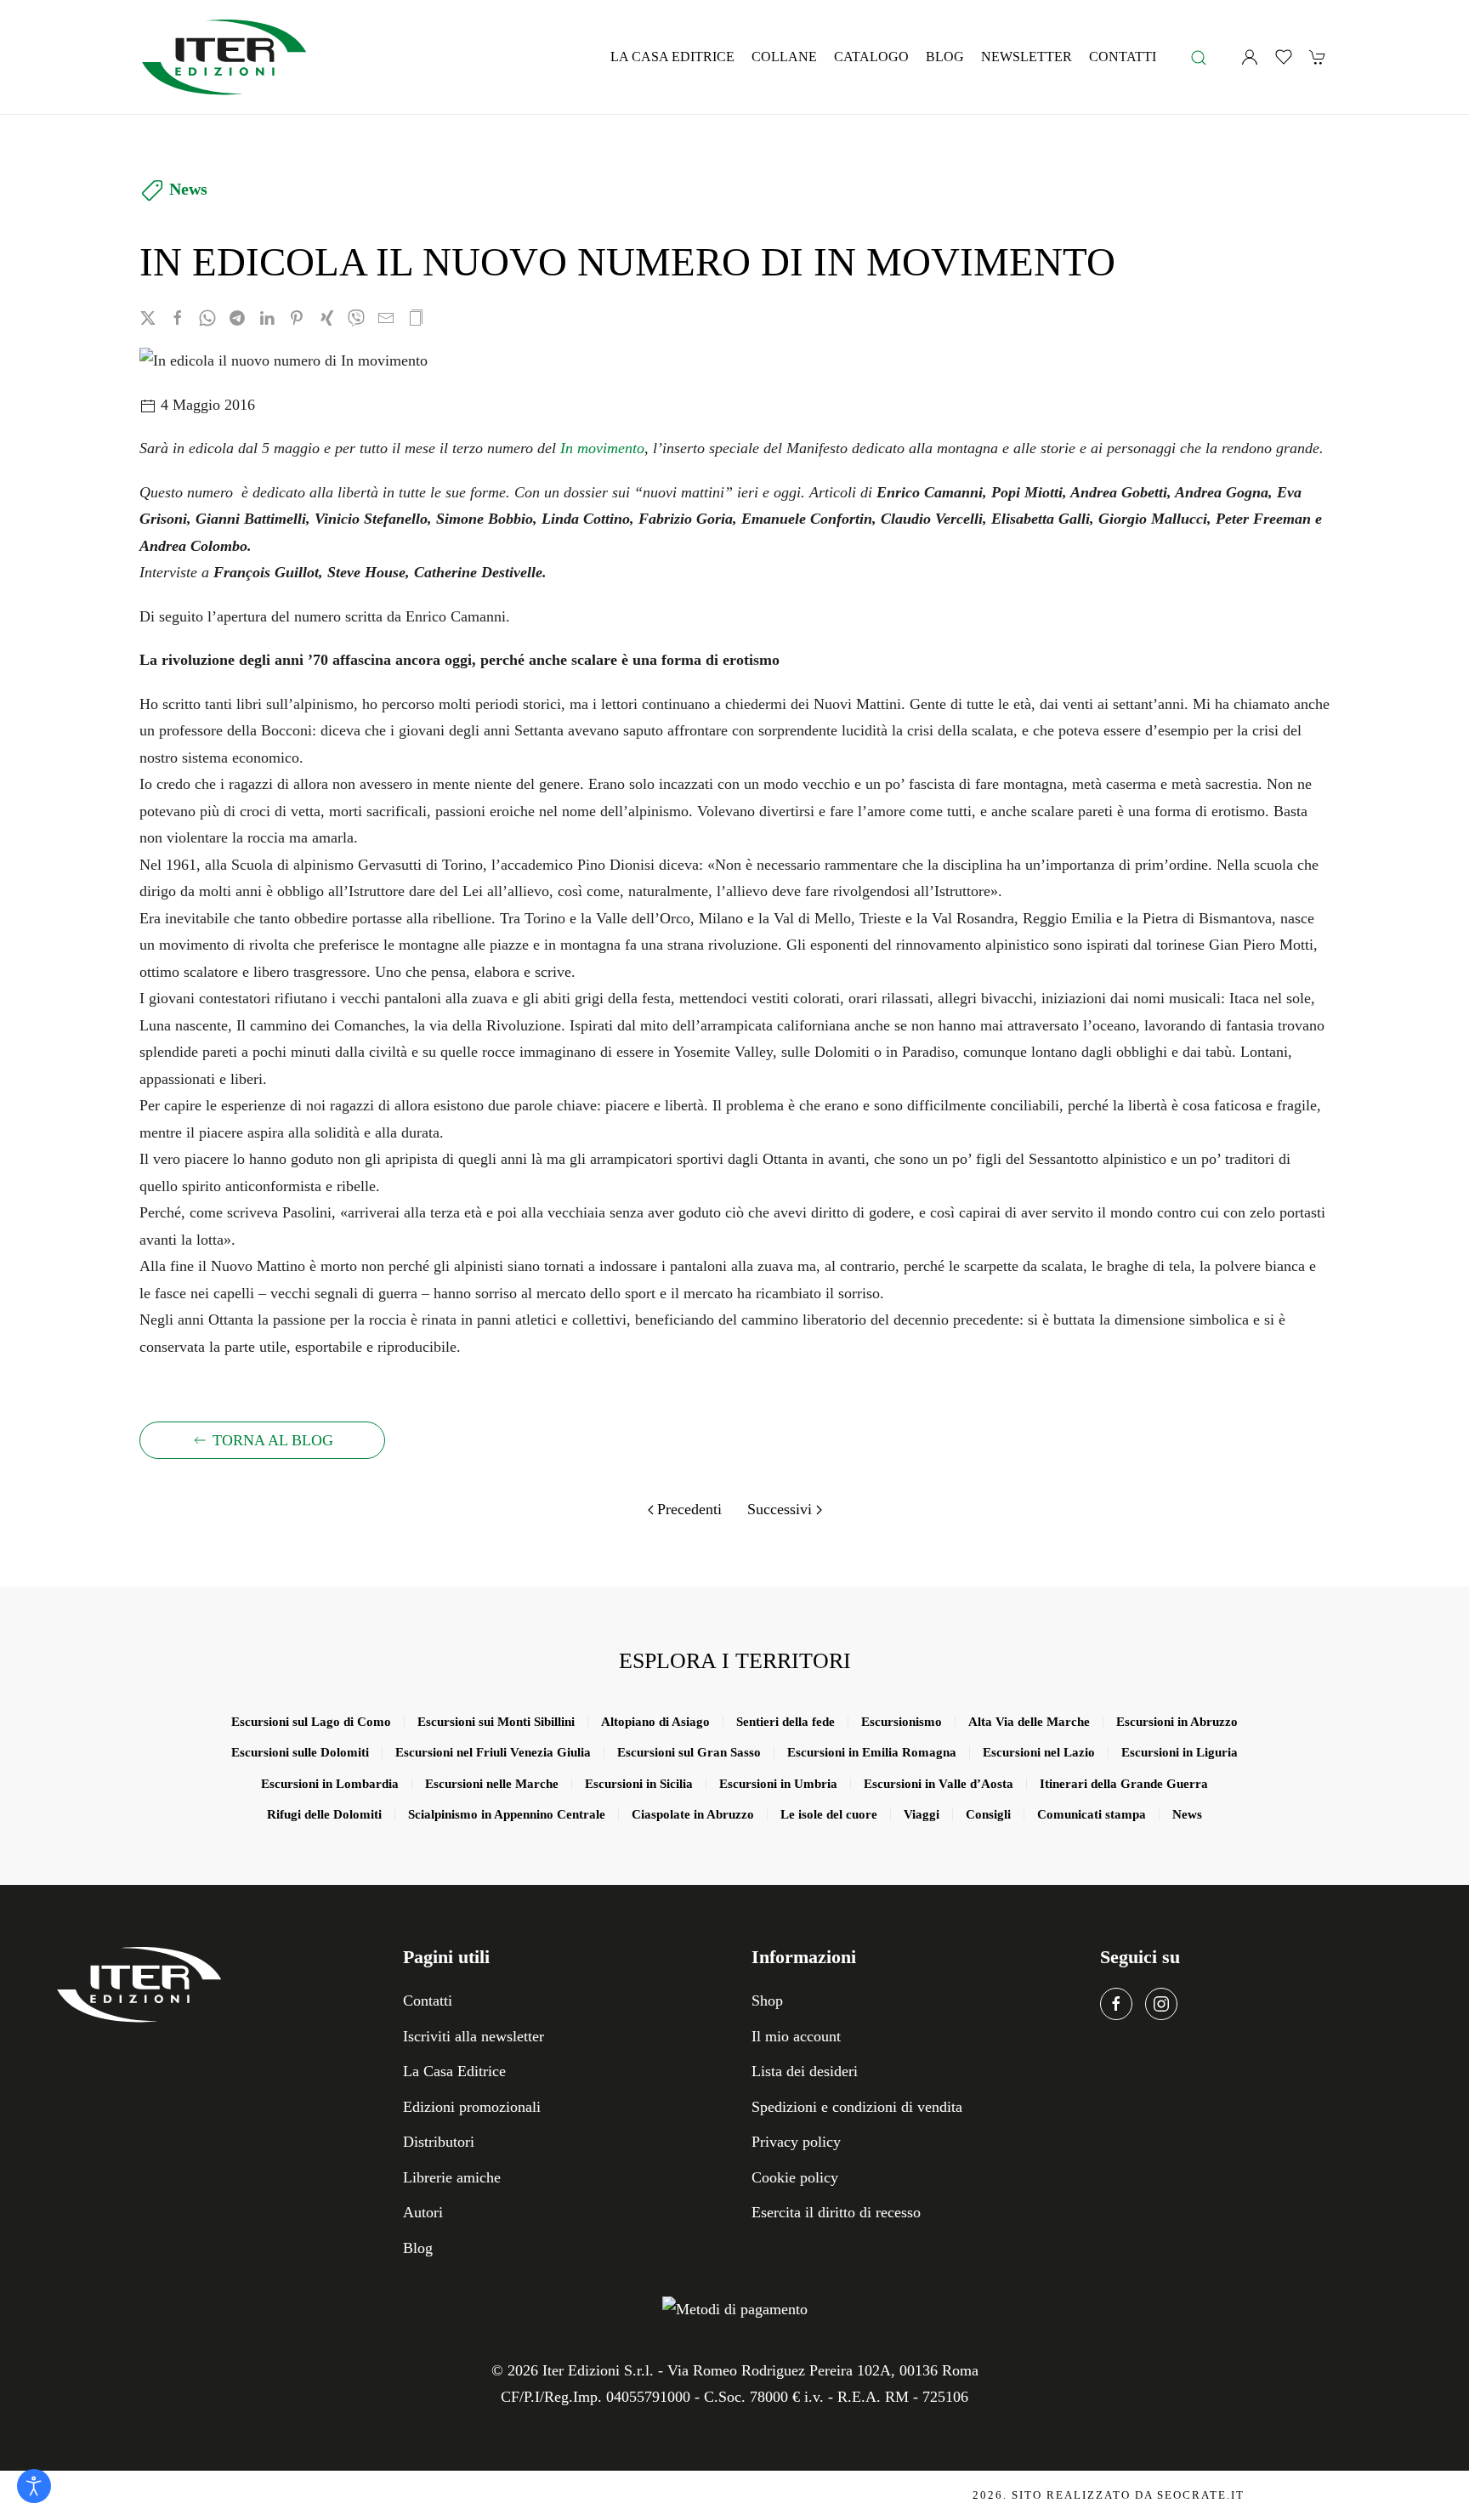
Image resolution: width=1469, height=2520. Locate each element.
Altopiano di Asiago (655, 1722)
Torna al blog (273, 1440)
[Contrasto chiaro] (34, 2486)
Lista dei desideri (805, 2071)
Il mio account (796, 2036)
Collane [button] (784, 57)
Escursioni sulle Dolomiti (300, 1752)
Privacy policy (796, 2142)
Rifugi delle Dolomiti (324, 1814)
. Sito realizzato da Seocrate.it (1109, 2495)
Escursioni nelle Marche (492, 1784)
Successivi (780, 1509)
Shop (767, 2001)
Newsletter (1027, 57)
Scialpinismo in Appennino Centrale (507, 1814)
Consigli (988, 1814)
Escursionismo (902, 1722)
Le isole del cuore (829, 1814)
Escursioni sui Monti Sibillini (496, 1722)
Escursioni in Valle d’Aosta (939, 1784)
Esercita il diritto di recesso (836, 2212)
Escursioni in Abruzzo (1177, 1722)
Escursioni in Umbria (778, 1784)
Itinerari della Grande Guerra (1124, 1784)
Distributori (439, 2142)
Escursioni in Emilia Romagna (872, 1752)
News (188, 189)
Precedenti (689, 1509)
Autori (423, 2212)
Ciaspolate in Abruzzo (693, 1814)
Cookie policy (795, 2177)
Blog (945, 57)
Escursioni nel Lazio (1039, 1752)
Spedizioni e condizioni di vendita (857, 2107)
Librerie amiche (452, 2177)
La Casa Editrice (672, 57)
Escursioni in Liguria (1180, 1752)
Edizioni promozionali (472, 2107)
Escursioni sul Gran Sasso (689, 1752)
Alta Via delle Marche (1029, 1722)
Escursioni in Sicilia (639, 1784)
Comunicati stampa (1092, 1814)
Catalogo (871, 57)
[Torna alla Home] (224, 57)
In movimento (602, 448)
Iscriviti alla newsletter (474, 2036)
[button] (1199, 57)
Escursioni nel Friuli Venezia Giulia (493, 1752)
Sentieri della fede (786, 1722)
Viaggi (922, 1814)
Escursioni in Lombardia (330, 1784)
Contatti (1123, 57)
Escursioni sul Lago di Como (311, 1722)
